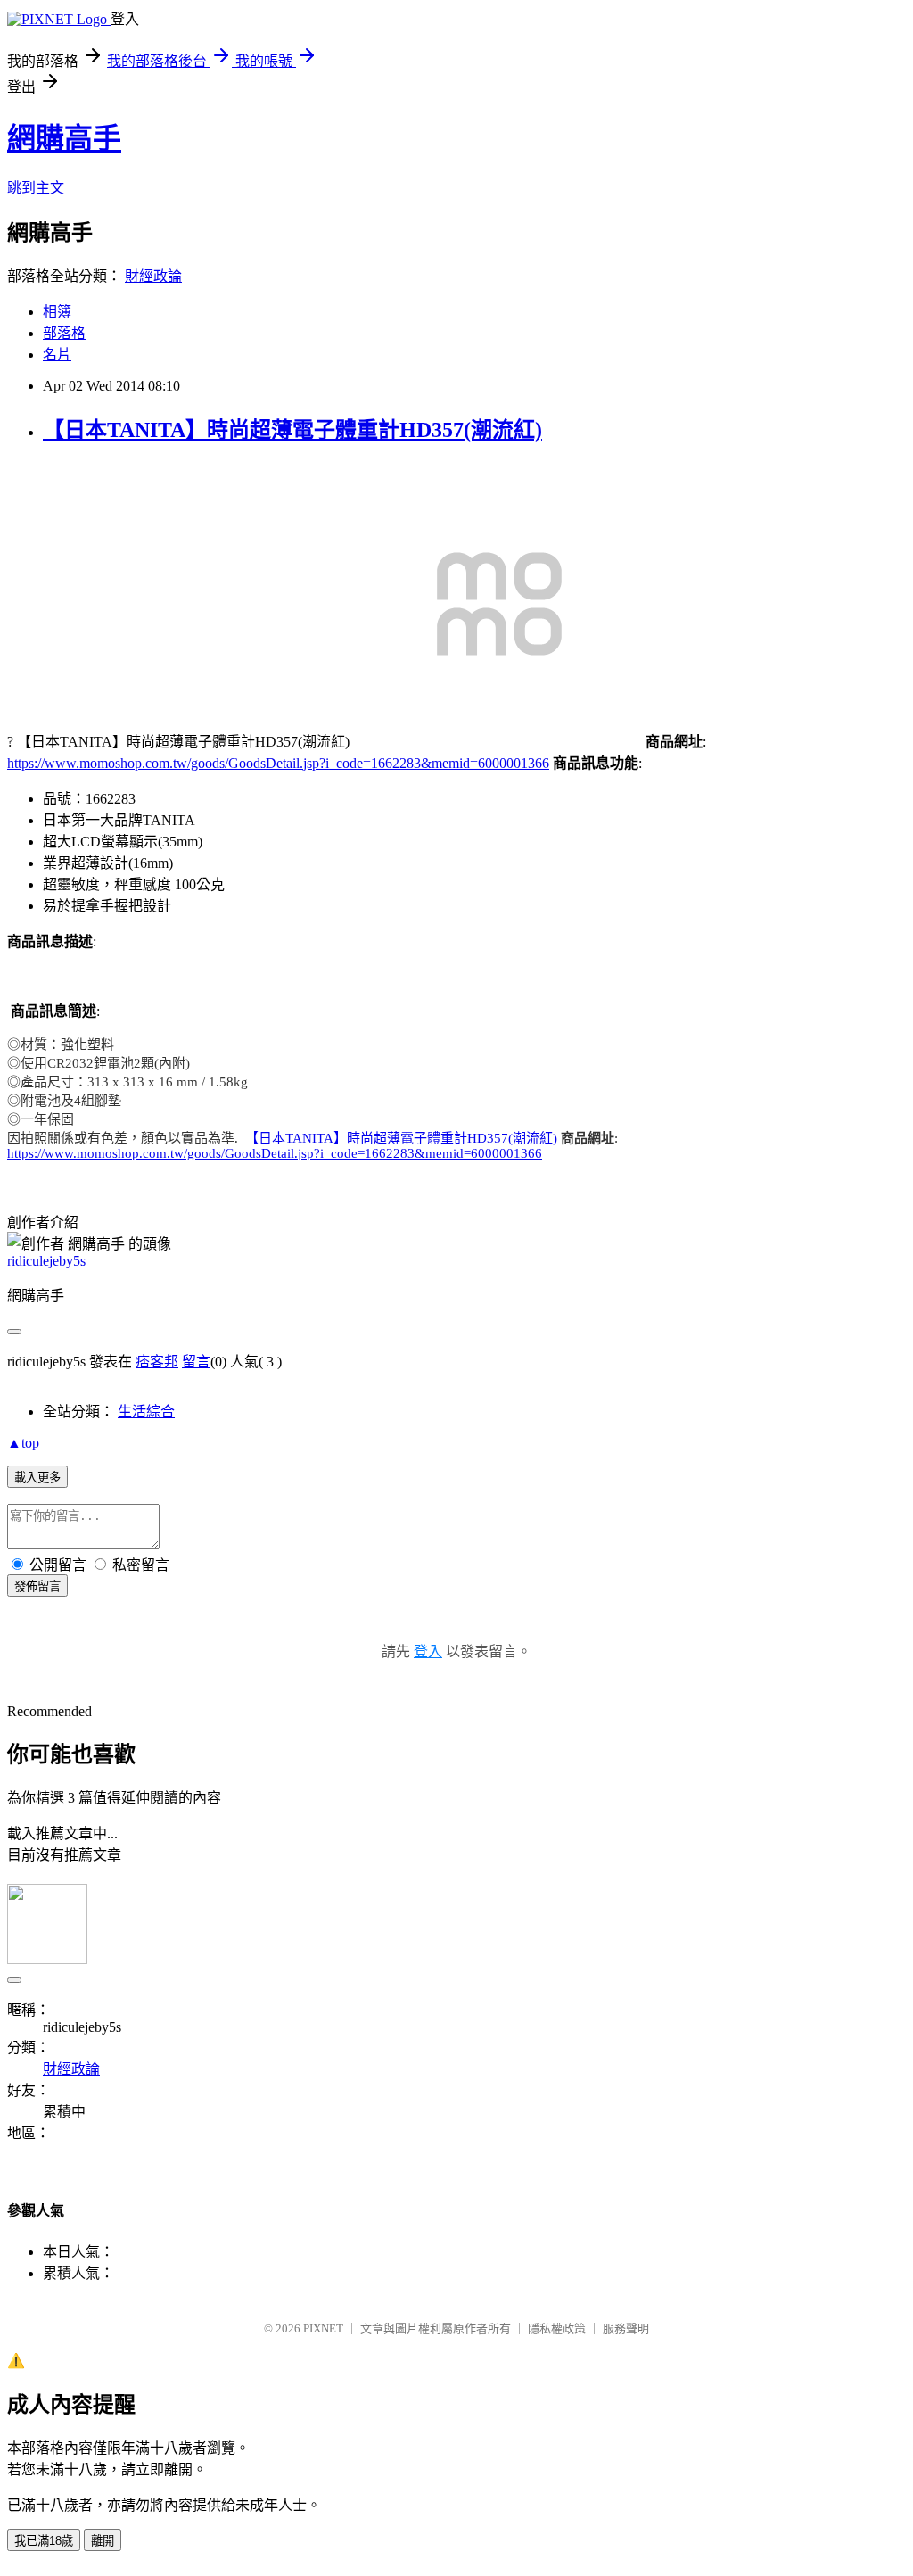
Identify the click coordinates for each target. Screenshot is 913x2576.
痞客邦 (157, 1362)
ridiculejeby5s (46, 1261)
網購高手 (64, 138)
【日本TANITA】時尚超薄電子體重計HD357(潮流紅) (292, 430)
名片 (57, 355)
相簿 (57, 312)
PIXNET (323, 2328)
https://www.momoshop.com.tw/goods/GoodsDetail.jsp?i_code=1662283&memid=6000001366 (278, 763)
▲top (23, 1443)
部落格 (64, 333)
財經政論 (153, 276)
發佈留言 (37, 1586)
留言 (196, 1362)
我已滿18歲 (44, 2541)
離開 (103, 2541)
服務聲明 (626, 2328)
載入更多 (37, 1478)
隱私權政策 (557, 2328)
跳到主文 (36, 188)
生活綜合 (146, 1412)
